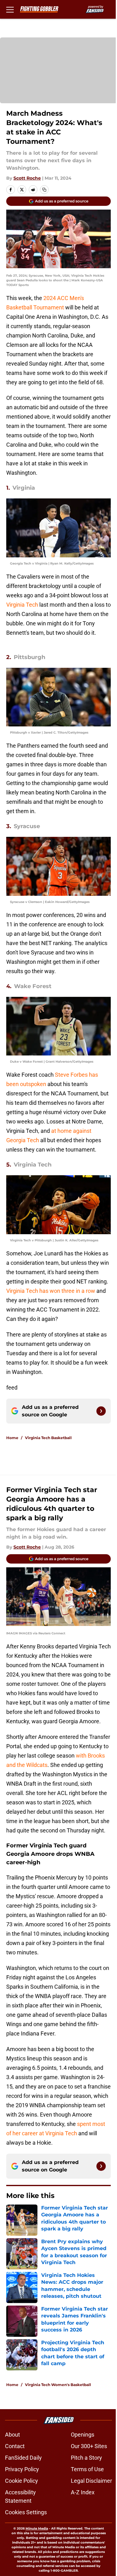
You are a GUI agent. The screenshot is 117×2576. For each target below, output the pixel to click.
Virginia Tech (22, 605)
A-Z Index (83, 2492)
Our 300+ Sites (89, 2446)
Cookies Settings (26, 2512)
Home (12, 1438)
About (12, 2435)
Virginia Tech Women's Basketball (58, 2385)
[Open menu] (10, 9)
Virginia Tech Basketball (48, 1438)
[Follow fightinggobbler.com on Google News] (101, 1411)
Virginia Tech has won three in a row (51, 1291)
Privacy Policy (22, 2469)
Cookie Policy (22, 2481)
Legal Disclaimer (91, 2481)
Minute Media (37, 2528)
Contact (15, 2446)
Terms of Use (87, 2469)
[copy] (44, 190)
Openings (83, 2435)
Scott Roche (27, 178)
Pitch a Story (86, 2458)
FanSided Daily (23, 2458)
